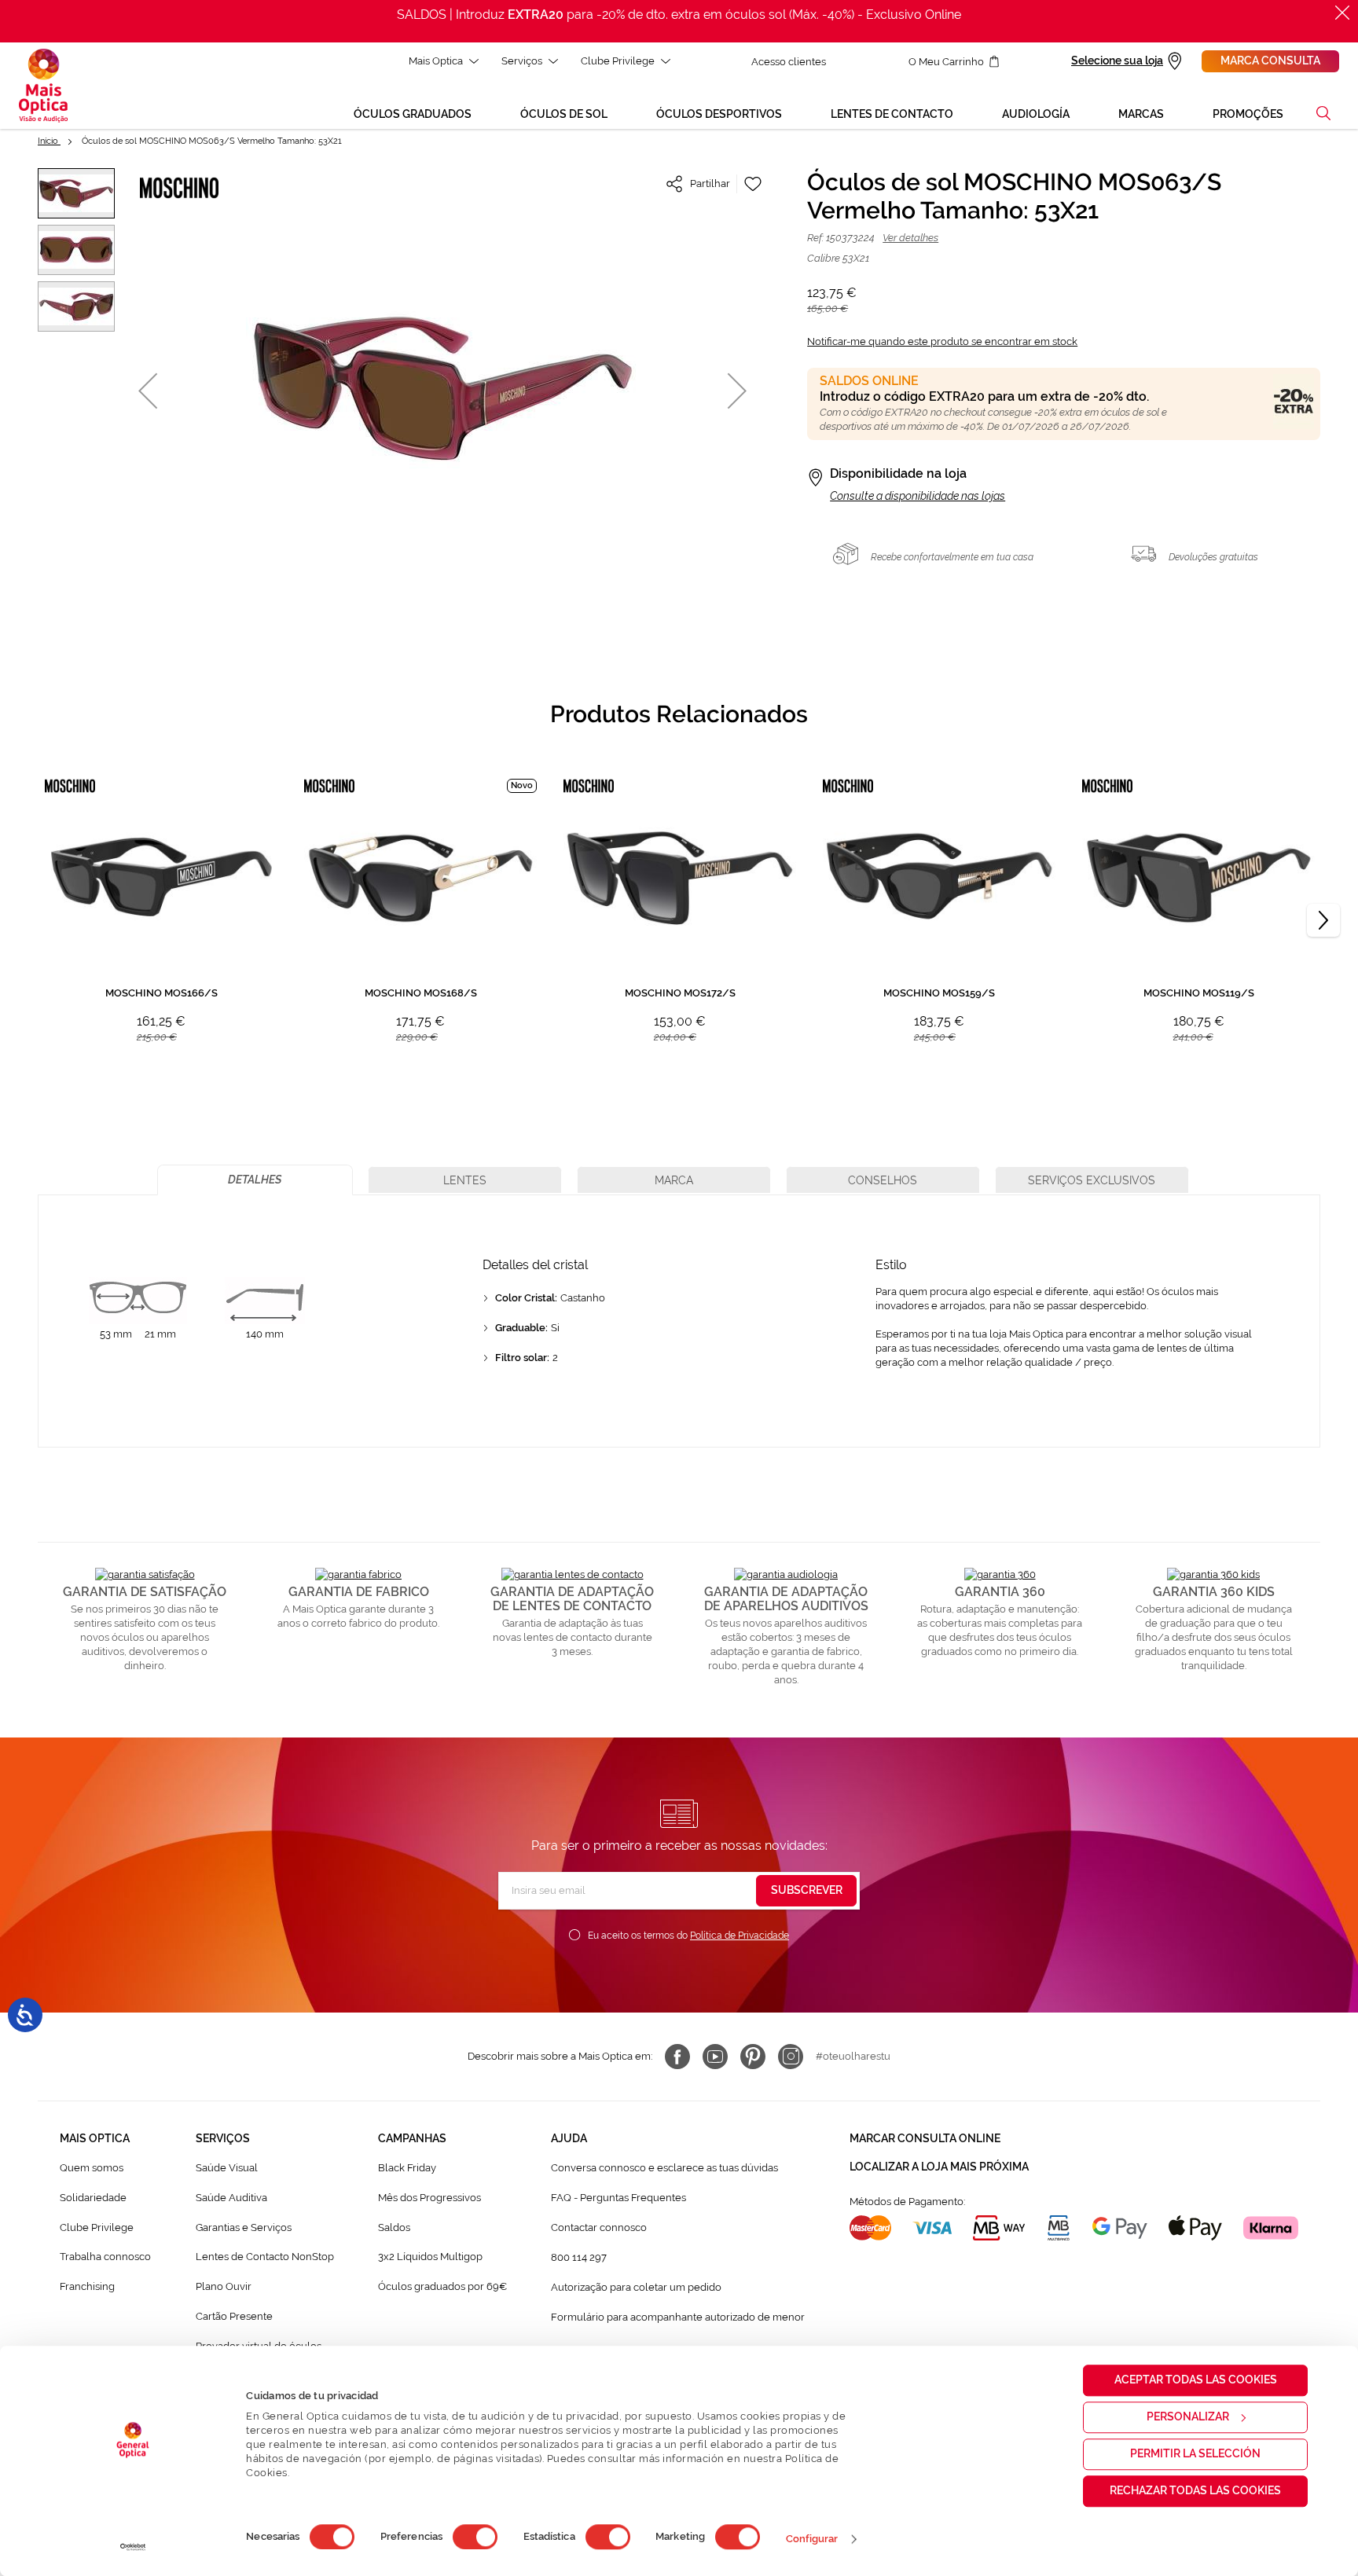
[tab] (255, 1180)
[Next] (1323, 920)
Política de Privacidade (740, 1936)
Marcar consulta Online (925, 2138)
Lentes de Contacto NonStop (265, 2257)
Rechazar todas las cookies (1195, 2490)
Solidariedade (93, 2198)
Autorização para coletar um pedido (636, 2287)
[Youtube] (715, 2057)
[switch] (475, 2537)
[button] (1323, 113)
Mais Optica (436, 61)
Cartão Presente (234, 2316)
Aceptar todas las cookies (1196, 2380)
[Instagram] (791, 2057)
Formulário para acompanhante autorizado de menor (678, 2317)
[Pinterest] (753, 2057)
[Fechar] (1342, 13)
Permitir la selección (1195, 2453)
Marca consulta (1270, 61)
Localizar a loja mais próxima (939, 2167)
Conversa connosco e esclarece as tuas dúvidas (664, 2168)
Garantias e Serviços (244, 2227)
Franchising (87, 2286)
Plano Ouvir (224, 2286)
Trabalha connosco (105, 2257)
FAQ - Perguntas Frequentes (618, 2198)
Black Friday (407, 2168)
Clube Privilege (618, 61)
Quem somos (92, 2168)
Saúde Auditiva (231, 2198)
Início (49, 141)
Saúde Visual (227, 2168)
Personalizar (1188, 2416)
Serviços (522, 61)
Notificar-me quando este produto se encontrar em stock (942, 341)
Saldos (394, 2227)
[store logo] (43, 86)
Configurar (812, 2539)
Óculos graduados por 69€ (442, 2286)
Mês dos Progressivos (429, 2198)
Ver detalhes (910, 238)
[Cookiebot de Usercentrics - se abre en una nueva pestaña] (133, 2547)
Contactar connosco (599, 2227)
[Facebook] (677, 2057)
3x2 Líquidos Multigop (430, 2257)
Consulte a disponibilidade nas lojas (918, 496)
